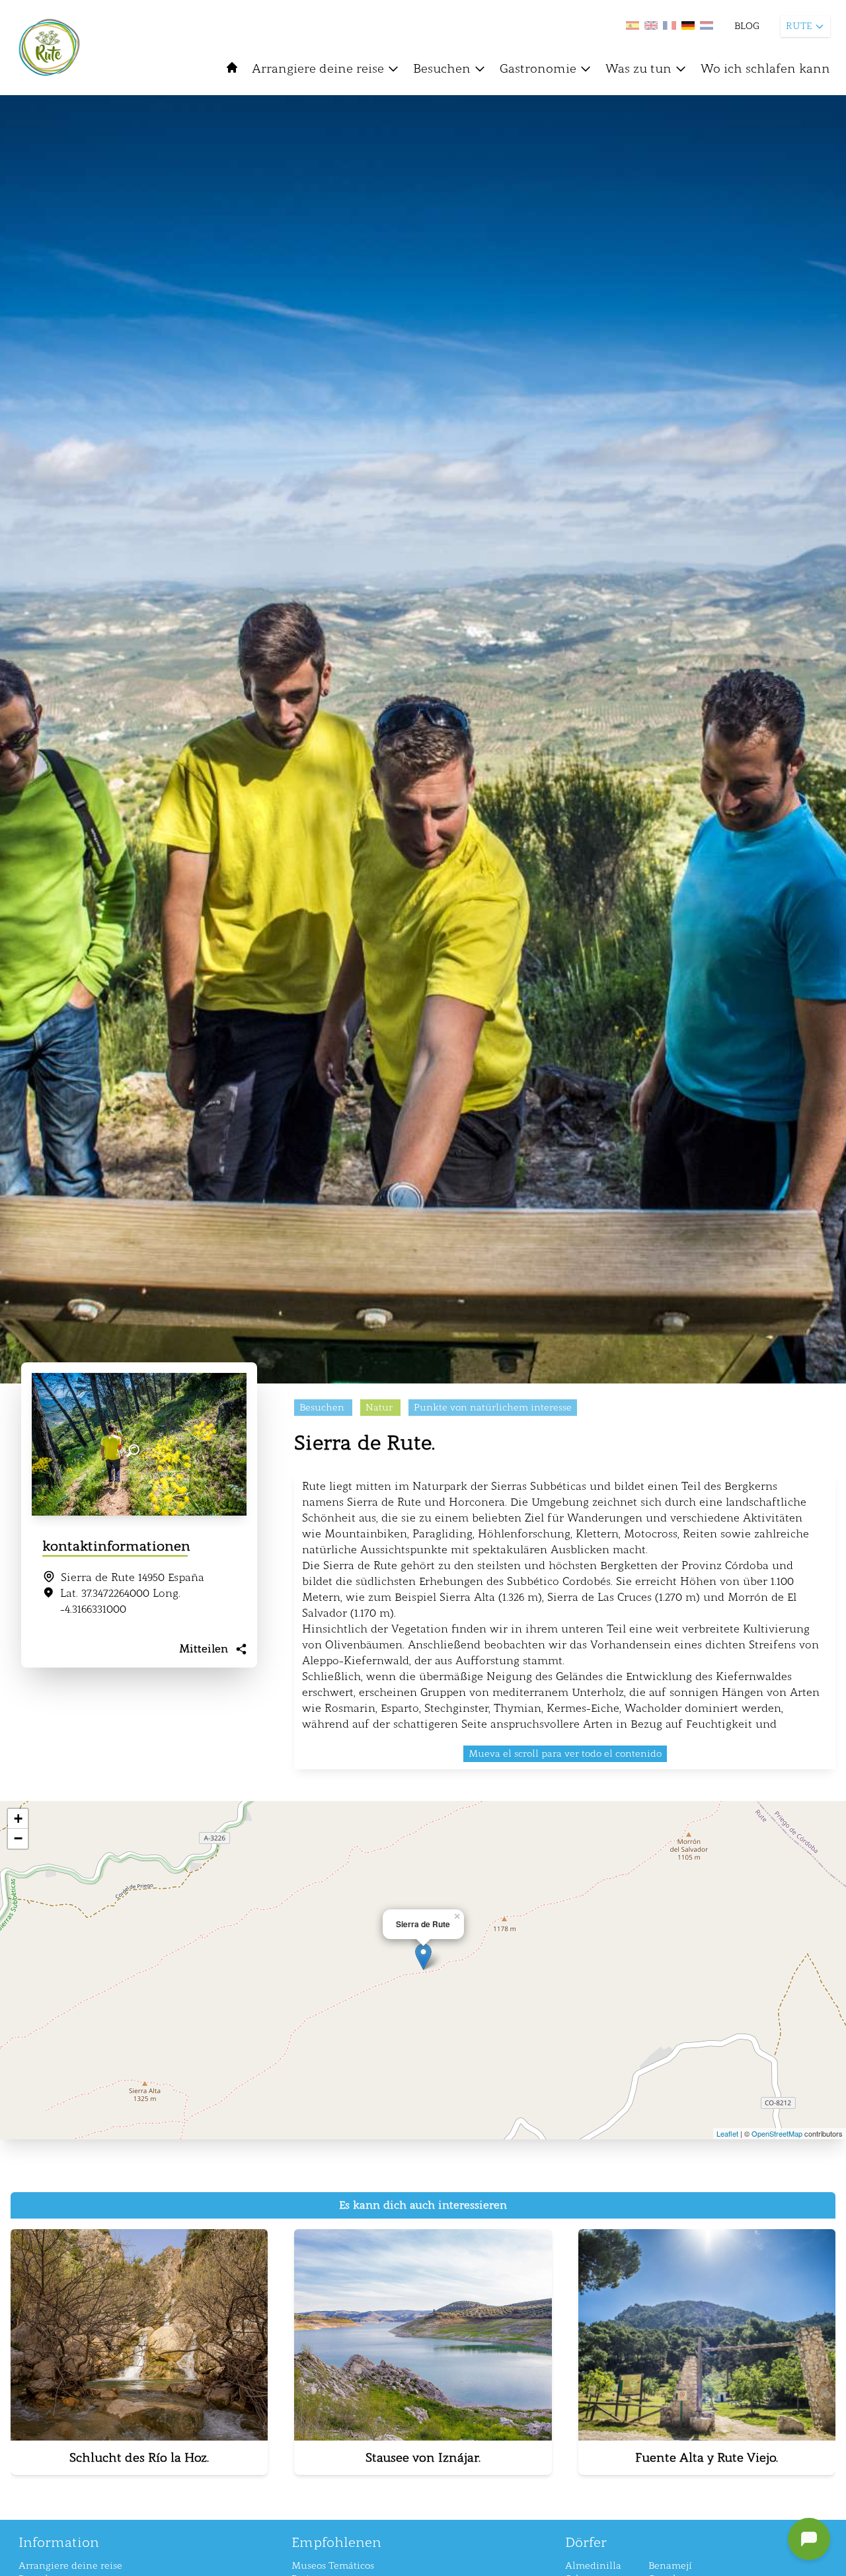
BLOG (747, 26)
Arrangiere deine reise (318, 69)
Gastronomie (538, 69)
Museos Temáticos (333, 2566)
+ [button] (18, 1819)
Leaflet (727, 2133)
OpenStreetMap (777, 2133)
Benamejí (670, 2566)
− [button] (18, 1838)
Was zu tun (638, 69)
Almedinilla (593, 2566)
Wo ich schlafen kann (765, 69)
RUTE (799, 26)
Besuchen (442, 69)
